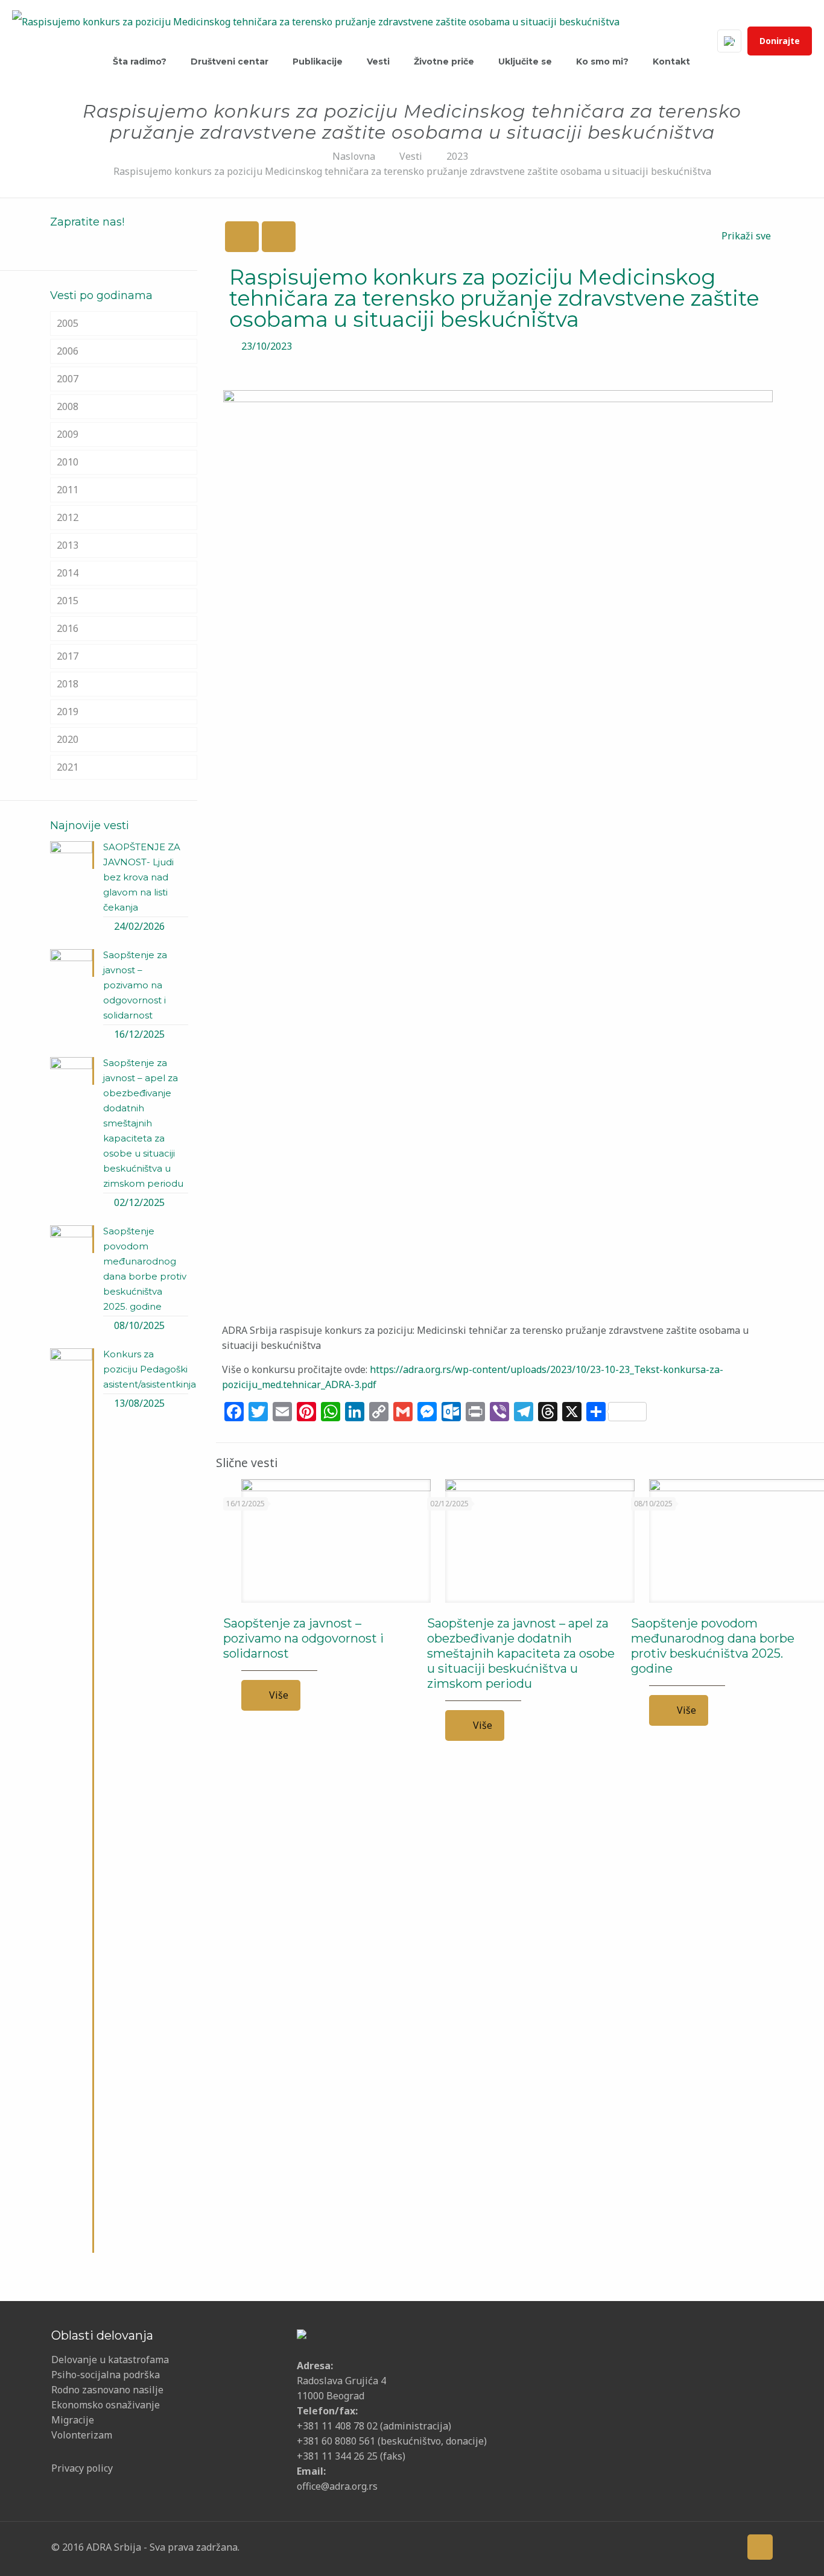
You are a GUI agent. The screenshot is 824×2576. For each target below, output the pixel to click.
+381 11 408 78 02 (338, 2426)
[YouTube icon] (672, 2546)
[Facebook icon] (634, 2546)
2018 (68, 684)
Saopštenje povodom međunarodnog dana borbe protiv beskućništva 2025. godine (713, 1646)
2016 (68, 628)
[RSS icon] (728, 2546)
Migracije (73, 2420)
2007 (68, 379)
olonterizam (85, 2435)
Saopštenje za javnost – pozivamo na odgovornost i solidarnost (303, 1638)
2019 (68, 712)
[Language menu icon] (729, 41)
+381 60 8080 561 (336, 2441)
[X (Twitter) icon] (653, 2546)
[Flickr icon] (690, 2546)
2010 (68, 462)
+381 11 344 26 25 (337, 2456)
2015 (68, 601)
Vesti (411, 156)
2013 (68, 545)
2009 (68, 434)
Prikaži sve (746, 236)
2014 (68, 573)
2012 (68, 517)
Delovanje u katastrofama (110, 2360)
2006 (68, 351)
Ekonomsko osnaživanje (106, 2405)
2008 (68, 406)
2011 (68, 490)
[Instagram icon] (709, 2546)
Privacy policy (82, 2468)
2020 (68, 739)
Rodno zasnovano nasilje (107, 2390)
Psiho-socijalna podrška (106, 2375)
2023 (457, 156)
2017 (68, 656)
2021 (68, 767)
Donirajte (780, 41)
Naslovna (354, 156)
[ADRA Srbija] (316, 21)
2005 (68, 323)
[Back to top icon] (760, 2547)
